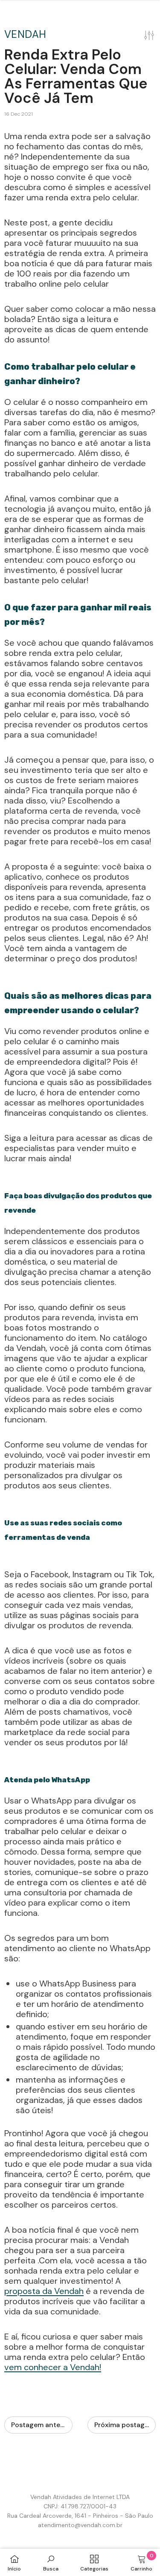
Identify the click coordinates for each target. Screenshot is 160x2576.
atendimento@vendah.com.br (80, 2525)
